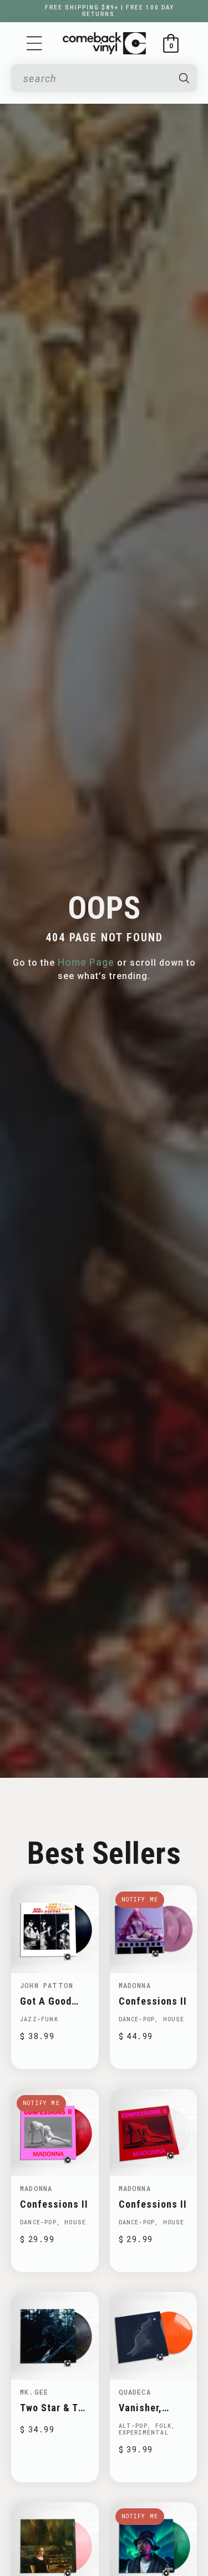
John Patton (47, 1985)
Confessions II (153, 2001)
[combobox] (96, 78)
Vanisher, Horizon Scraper (140, 2408)
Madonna (135, 1985)
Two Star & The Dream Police (55, 2408)
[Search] (184, 78)
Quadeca (135, 2392)
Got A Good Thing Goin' (46, 2001)
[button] (34, 43)
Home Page (86, 962)
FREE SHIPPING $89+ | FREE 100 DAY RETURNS (110, 11)
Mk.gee (34, 2392)
